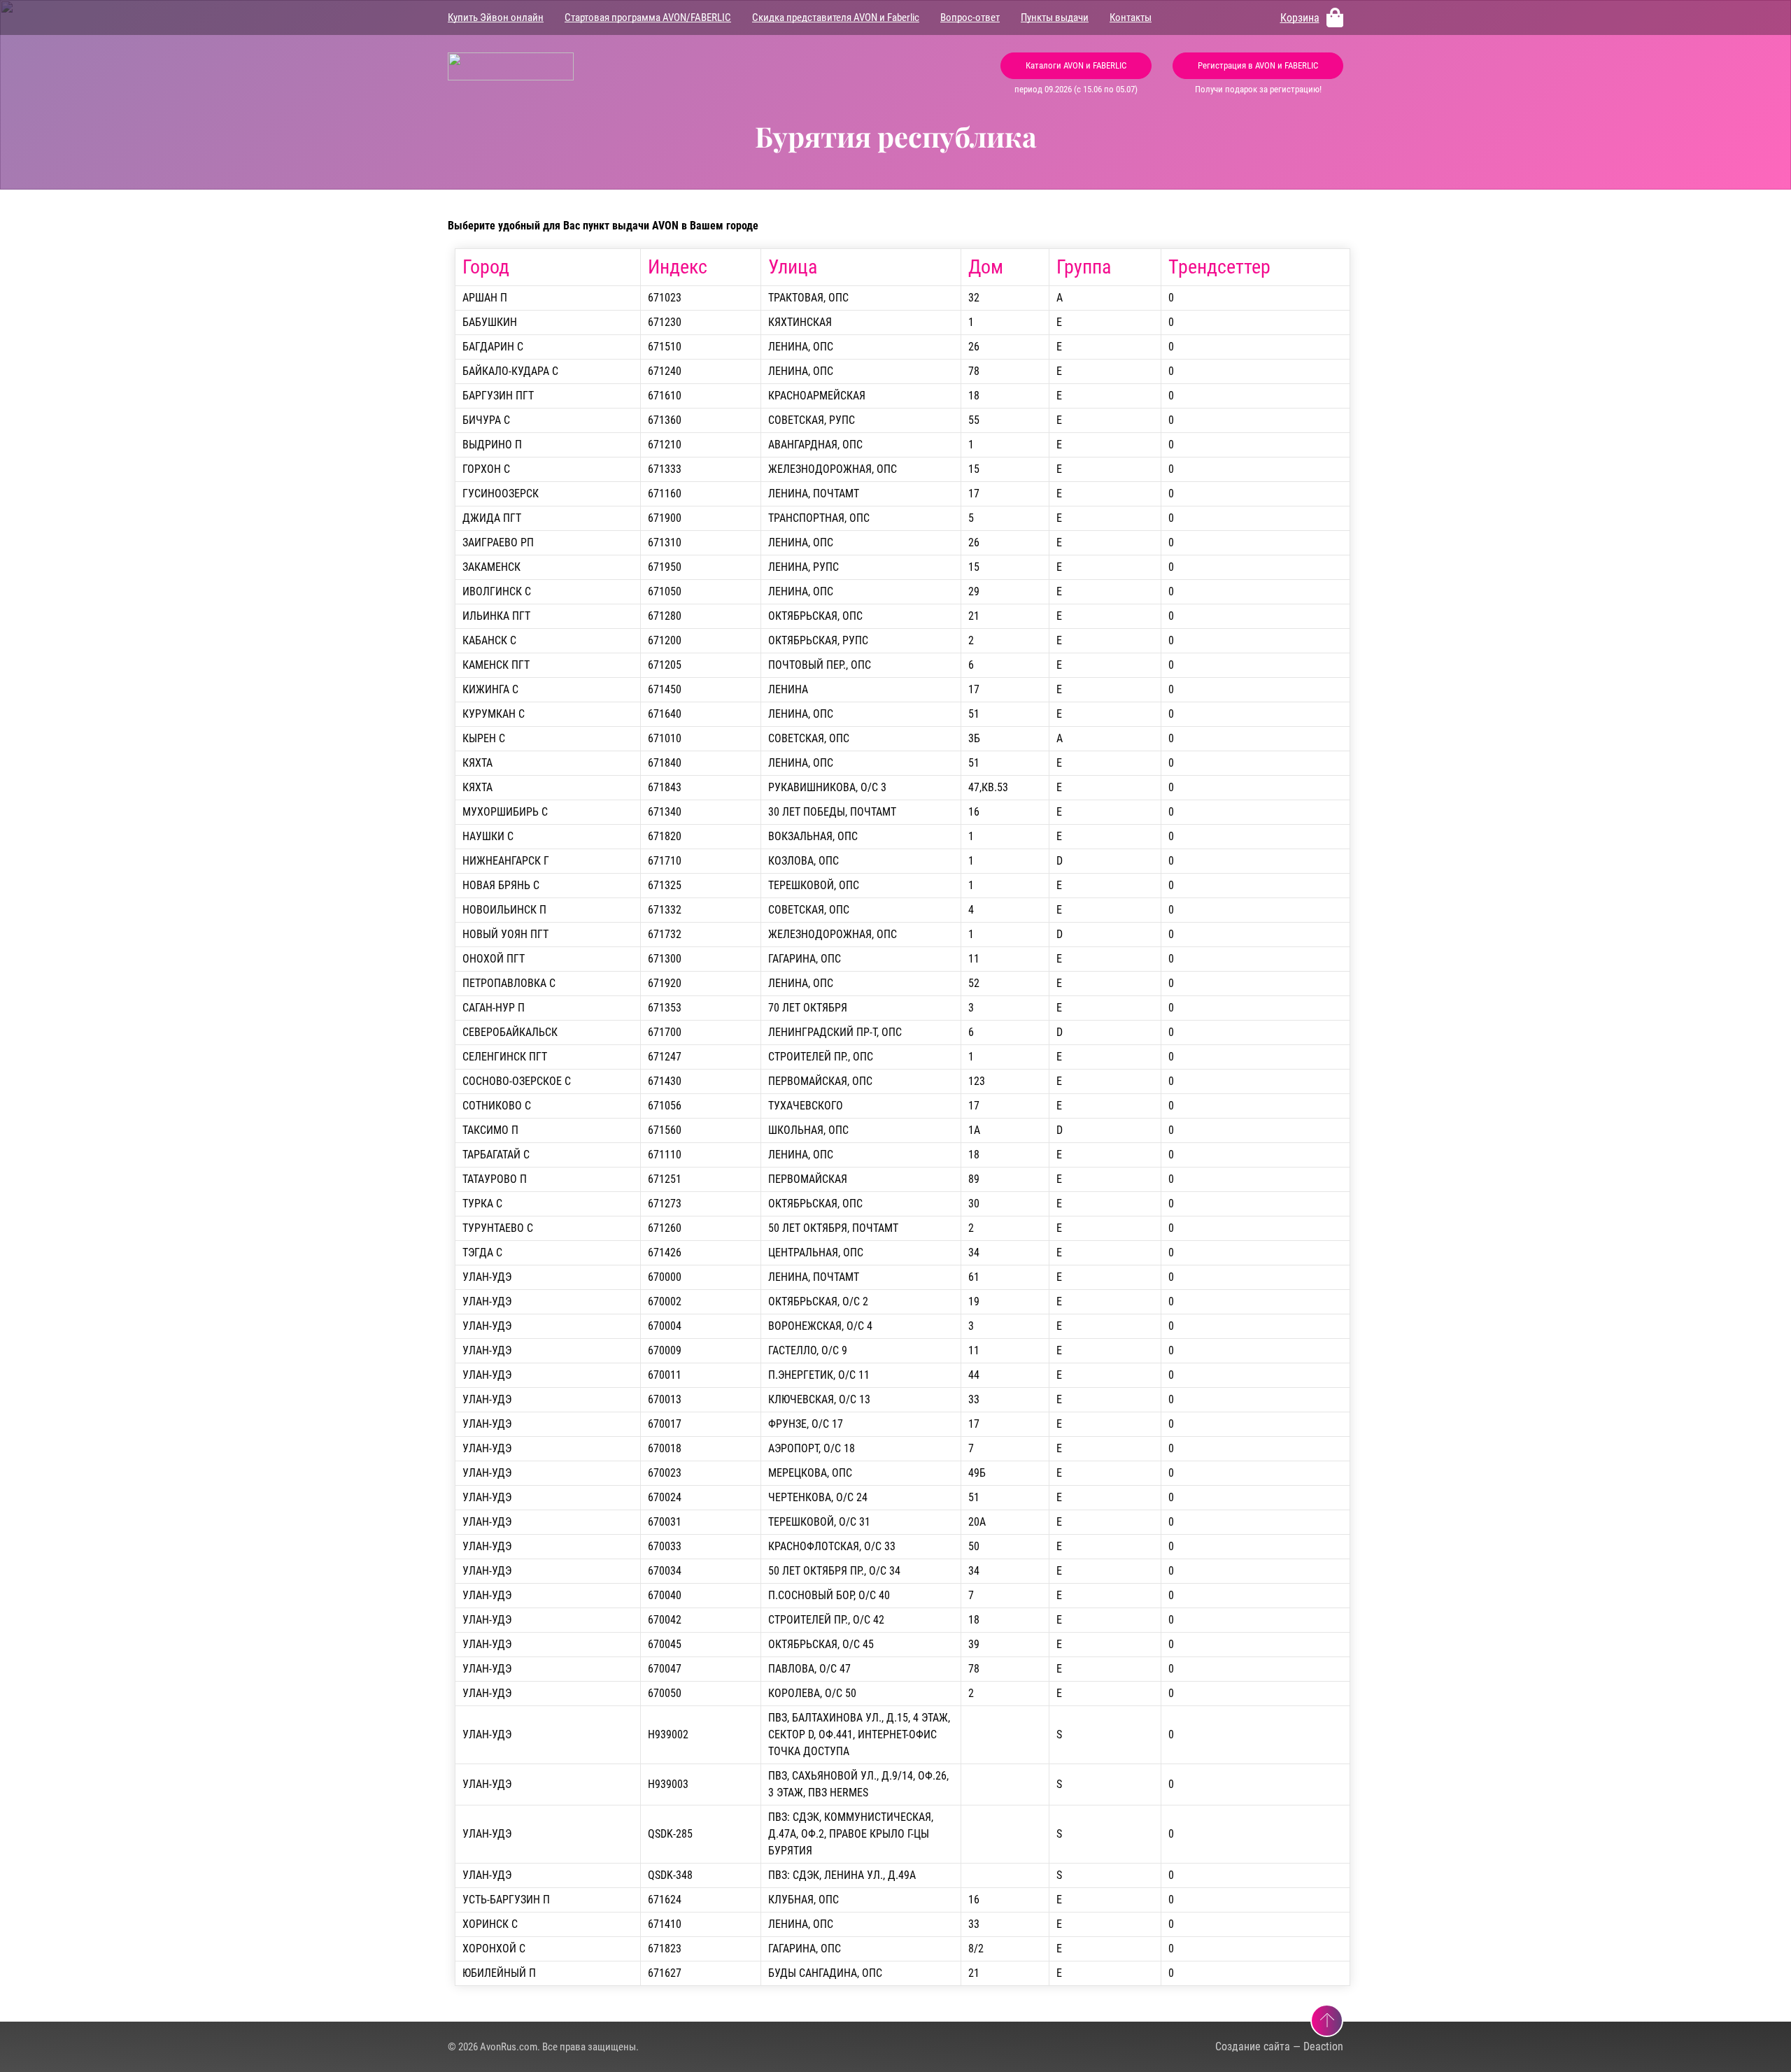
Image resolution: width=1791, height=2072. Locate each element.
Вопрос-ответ (970, 17)
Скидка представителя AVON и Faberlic (836, 17)
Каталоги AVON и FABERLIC (1076, 65)
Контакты (1131, 17)
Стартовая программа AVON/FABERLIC (648, 17)
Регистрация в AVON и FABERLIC (1258, 65)
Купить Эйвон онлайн (496, 17)
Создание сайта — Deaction (1279, 2046)
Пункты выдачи (1055, 17)
